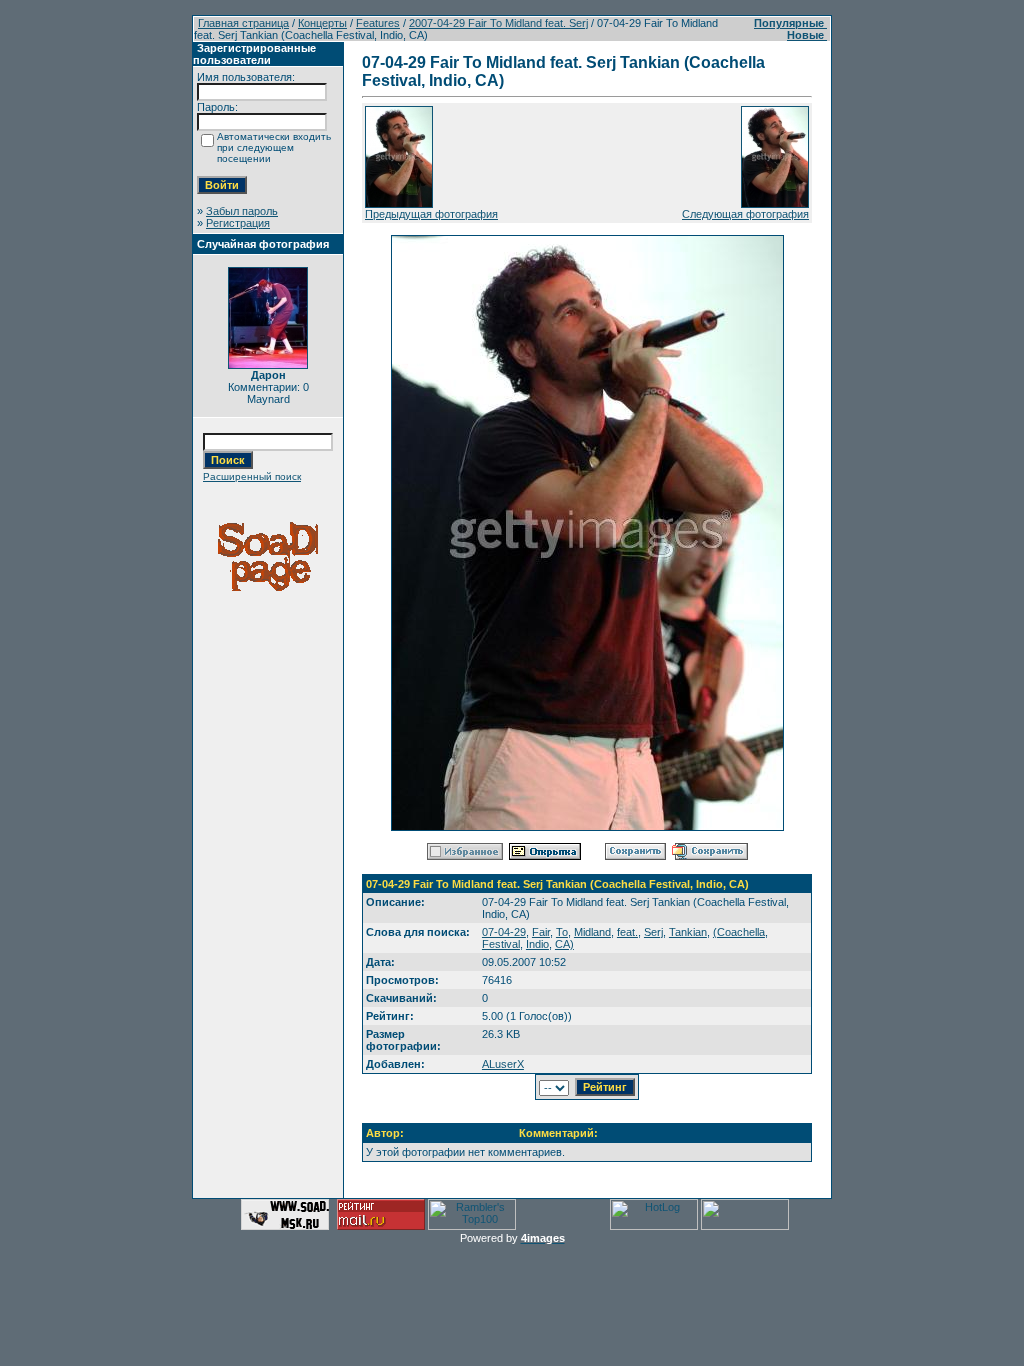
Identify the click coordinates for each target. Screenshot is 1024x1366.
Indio (537, 944)
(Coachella (739, 932)
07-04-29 (504, 932)
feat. (627, 932)
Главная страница (243, 23)
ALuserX (503, 1064)
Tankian (688, 932)
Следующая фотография (745, 214)
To (562, 932)
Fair (541, 932)
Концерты (322, 23)
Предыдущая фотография (431, 214)
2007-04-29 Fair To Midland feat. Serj (498, 23)
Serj (653, 932)
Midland (592, 932)
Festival (501, 944)
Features (378, 23)
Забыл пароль (242, 211)
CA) (564, 944)
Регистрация (238, 223)
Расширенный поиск (252, 476)
